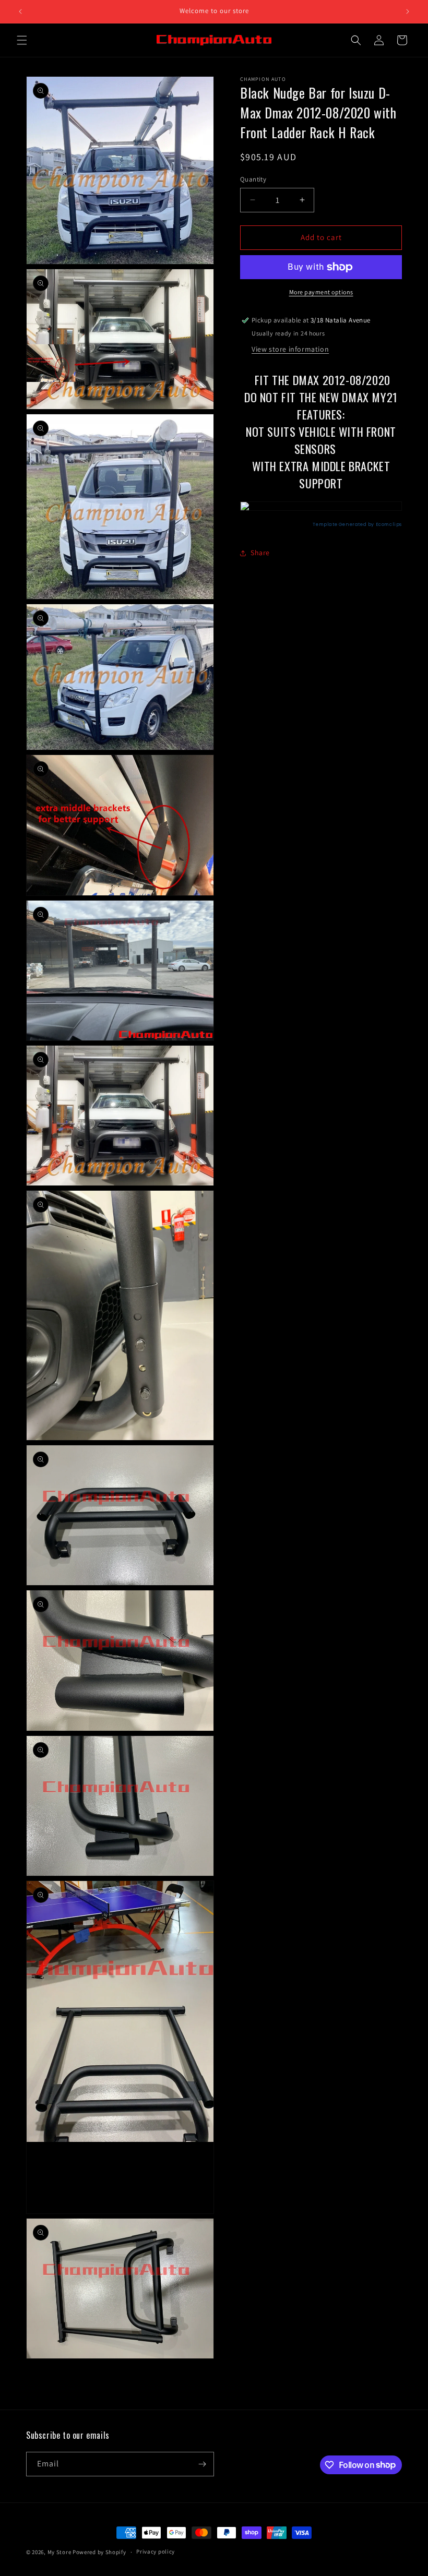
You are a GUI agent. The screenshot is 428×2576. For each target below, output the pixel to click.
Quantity (253, 179)
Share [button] (260, 553)
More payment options (321, 292)
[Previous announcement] (20, 11)
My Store (60, 2552)
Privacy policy (156, 2551)
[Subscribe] (202, 2464)
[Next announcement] (408, 11)
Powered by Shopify (99, 2552)
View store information (290, 349)
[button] (22, 40)
